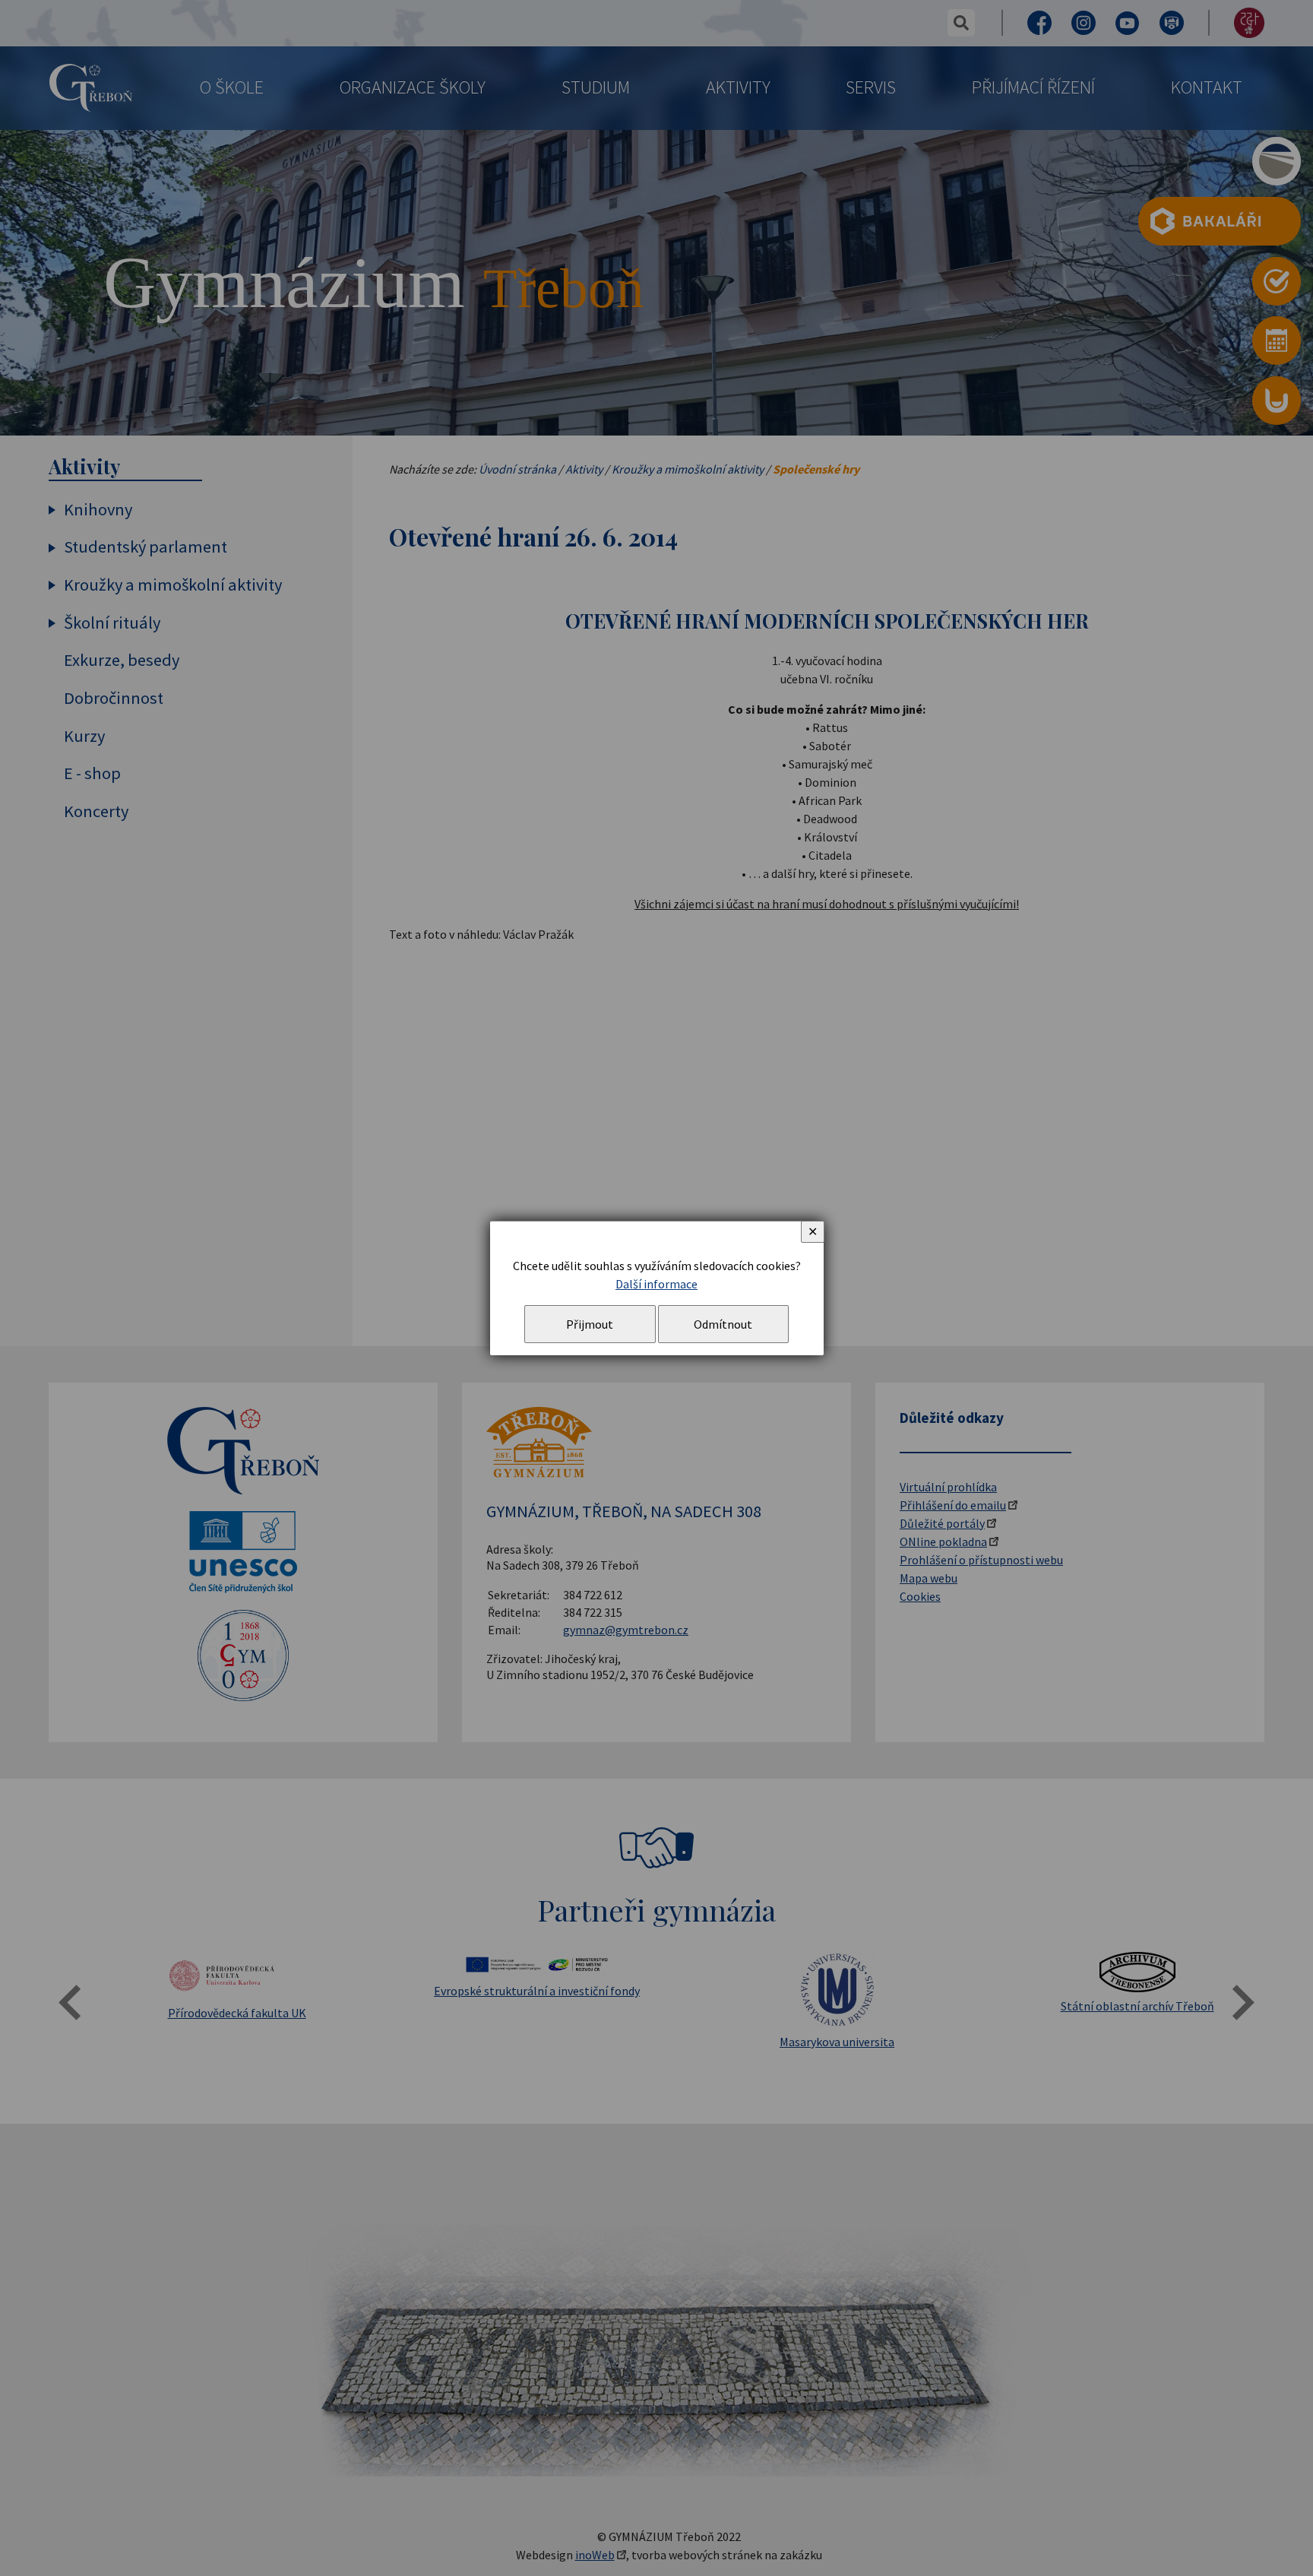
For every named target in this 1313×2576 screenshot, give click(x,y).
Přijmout (590, 1324)
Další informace (656, 1284)
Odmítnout (723, 1324)
